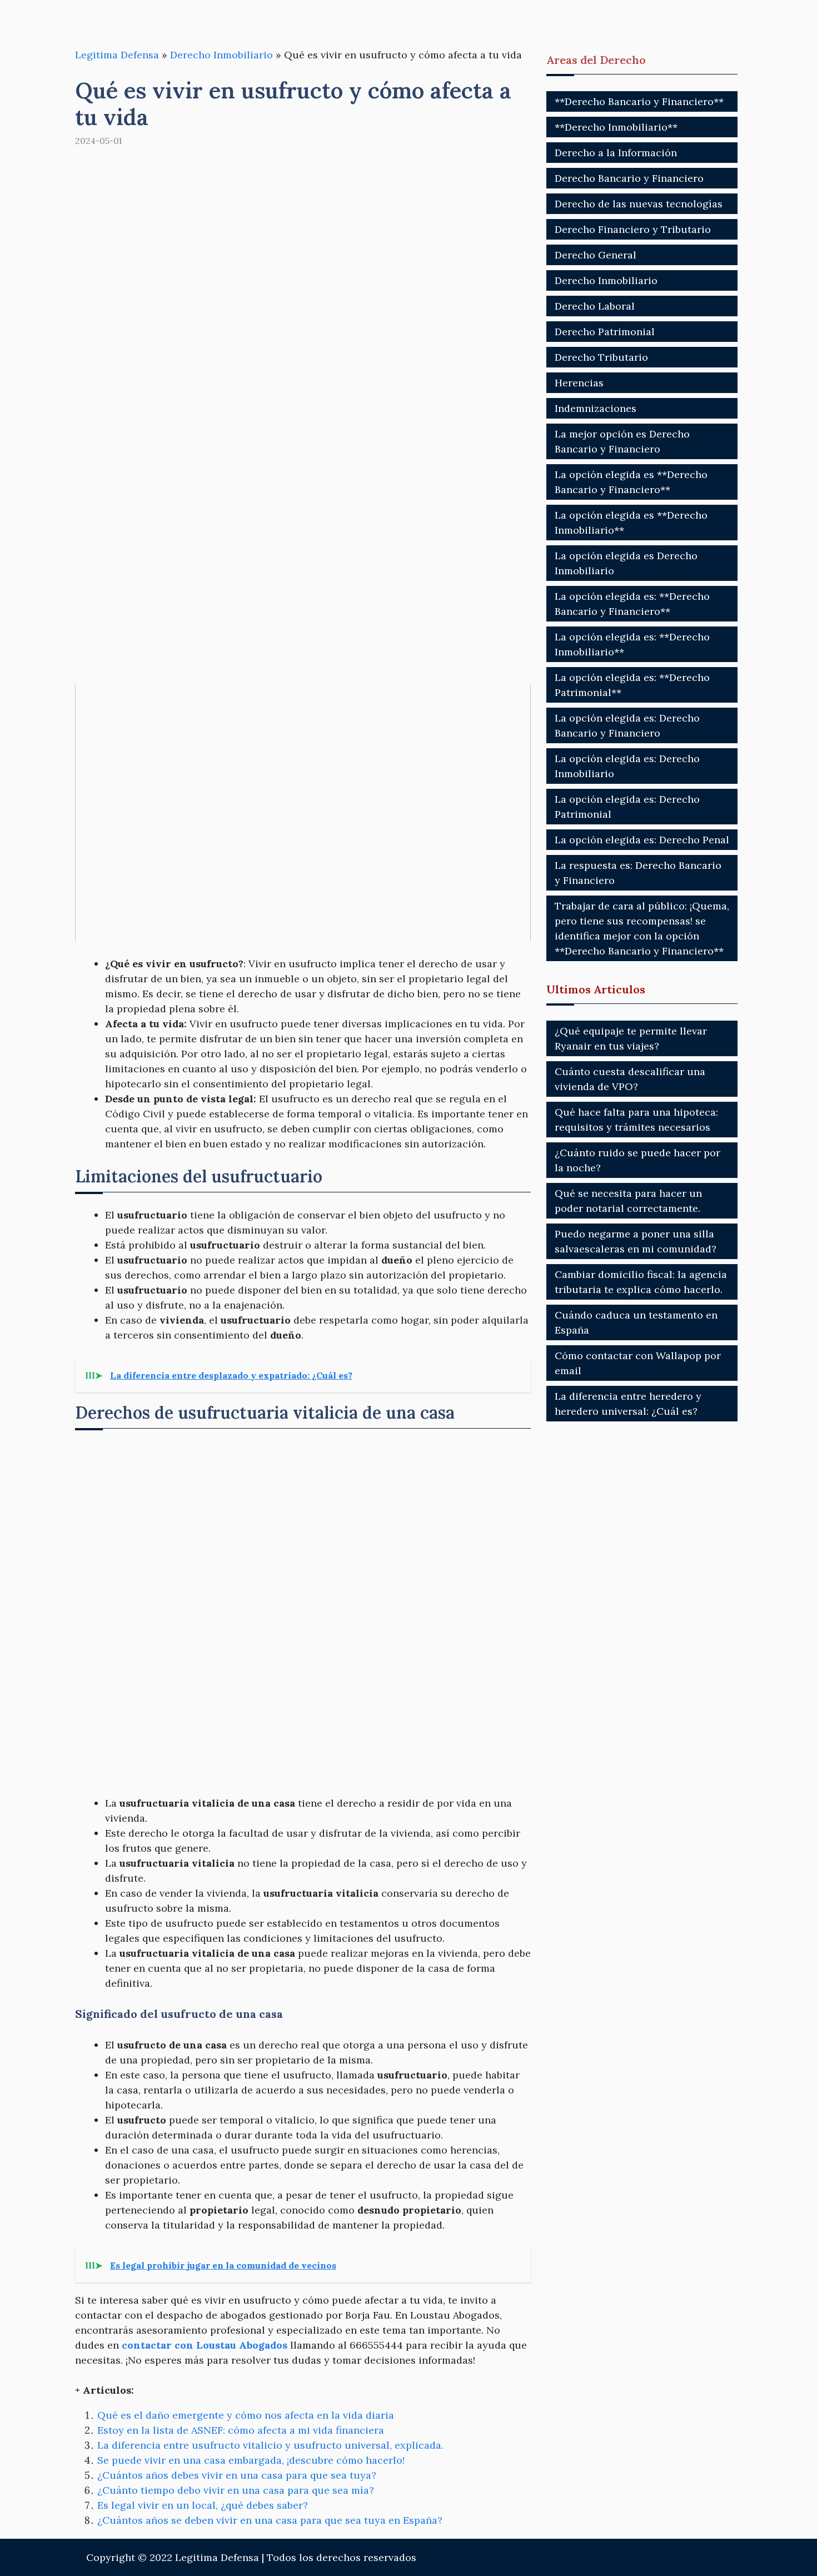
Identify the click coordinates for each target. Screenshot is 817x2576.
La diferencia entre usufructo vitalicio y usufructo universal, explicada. (270, 2445)
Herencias (579, 383)
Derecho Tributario (601, 357)
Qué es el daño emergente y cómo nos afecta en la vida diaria (246, 2415)
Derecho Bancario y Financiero (629, 178)
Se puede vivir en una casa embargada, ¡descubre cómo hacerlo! (251, 2460)
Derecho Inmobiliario (221, 55)
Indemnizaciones (596, 408)
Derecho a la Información (616, 153)
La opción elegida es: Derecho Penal (642, 840)
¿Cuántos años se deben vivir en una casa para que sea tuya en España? (270, 2520)
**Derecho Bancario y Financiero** (639, 101)
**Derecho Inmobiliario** (616, 127)
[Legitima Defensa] (149, 18)
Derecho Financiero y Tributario (633, 229)
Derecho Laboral (595, 306)
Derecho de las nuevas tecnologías (639, 204)
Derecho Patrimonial (605, 332)
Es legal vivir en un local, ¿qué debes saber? (203, 2505)
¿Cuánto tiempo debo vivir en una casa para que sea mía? (236, 2490)
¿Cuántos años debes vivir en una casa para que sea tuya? (237, 2475)
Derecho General (596, 255)
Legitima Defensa (117, 55)
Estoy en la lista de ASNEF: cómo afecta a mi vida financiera (241, 2430)
